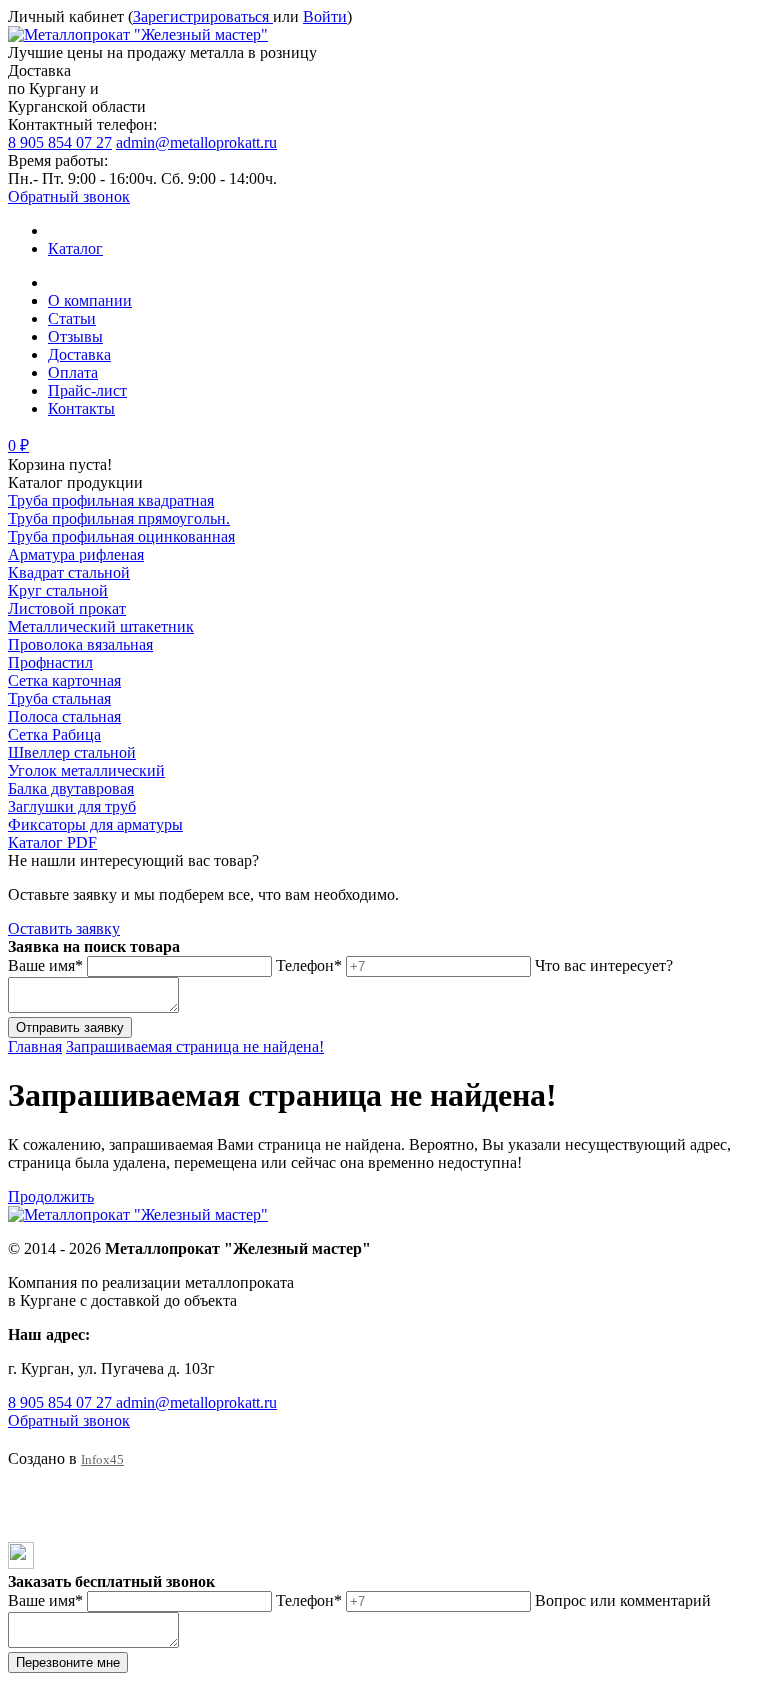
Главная (35, 1046)
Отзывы (75, 336)
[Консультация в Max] (21, 1563)
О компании (90, 300)
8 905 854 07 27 (60, 142)
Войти (325, 16)
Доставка (79, 354)
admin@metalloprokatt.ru (196, 142)
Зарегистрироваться (203, 16)
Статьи (72, 318)
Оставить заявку (64, 928)
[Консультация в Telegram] (21, 1532)
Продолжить (51, 1196)
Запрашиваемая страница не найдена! (195, 1046)
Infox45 (102, 1459)
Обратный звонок (69, 196)
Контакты (81, 408)
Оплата (73, 372)
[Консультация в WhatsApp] (21, 1505)
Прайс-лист (87, 390)
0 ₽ (18, 445)
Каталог (75, 248)
